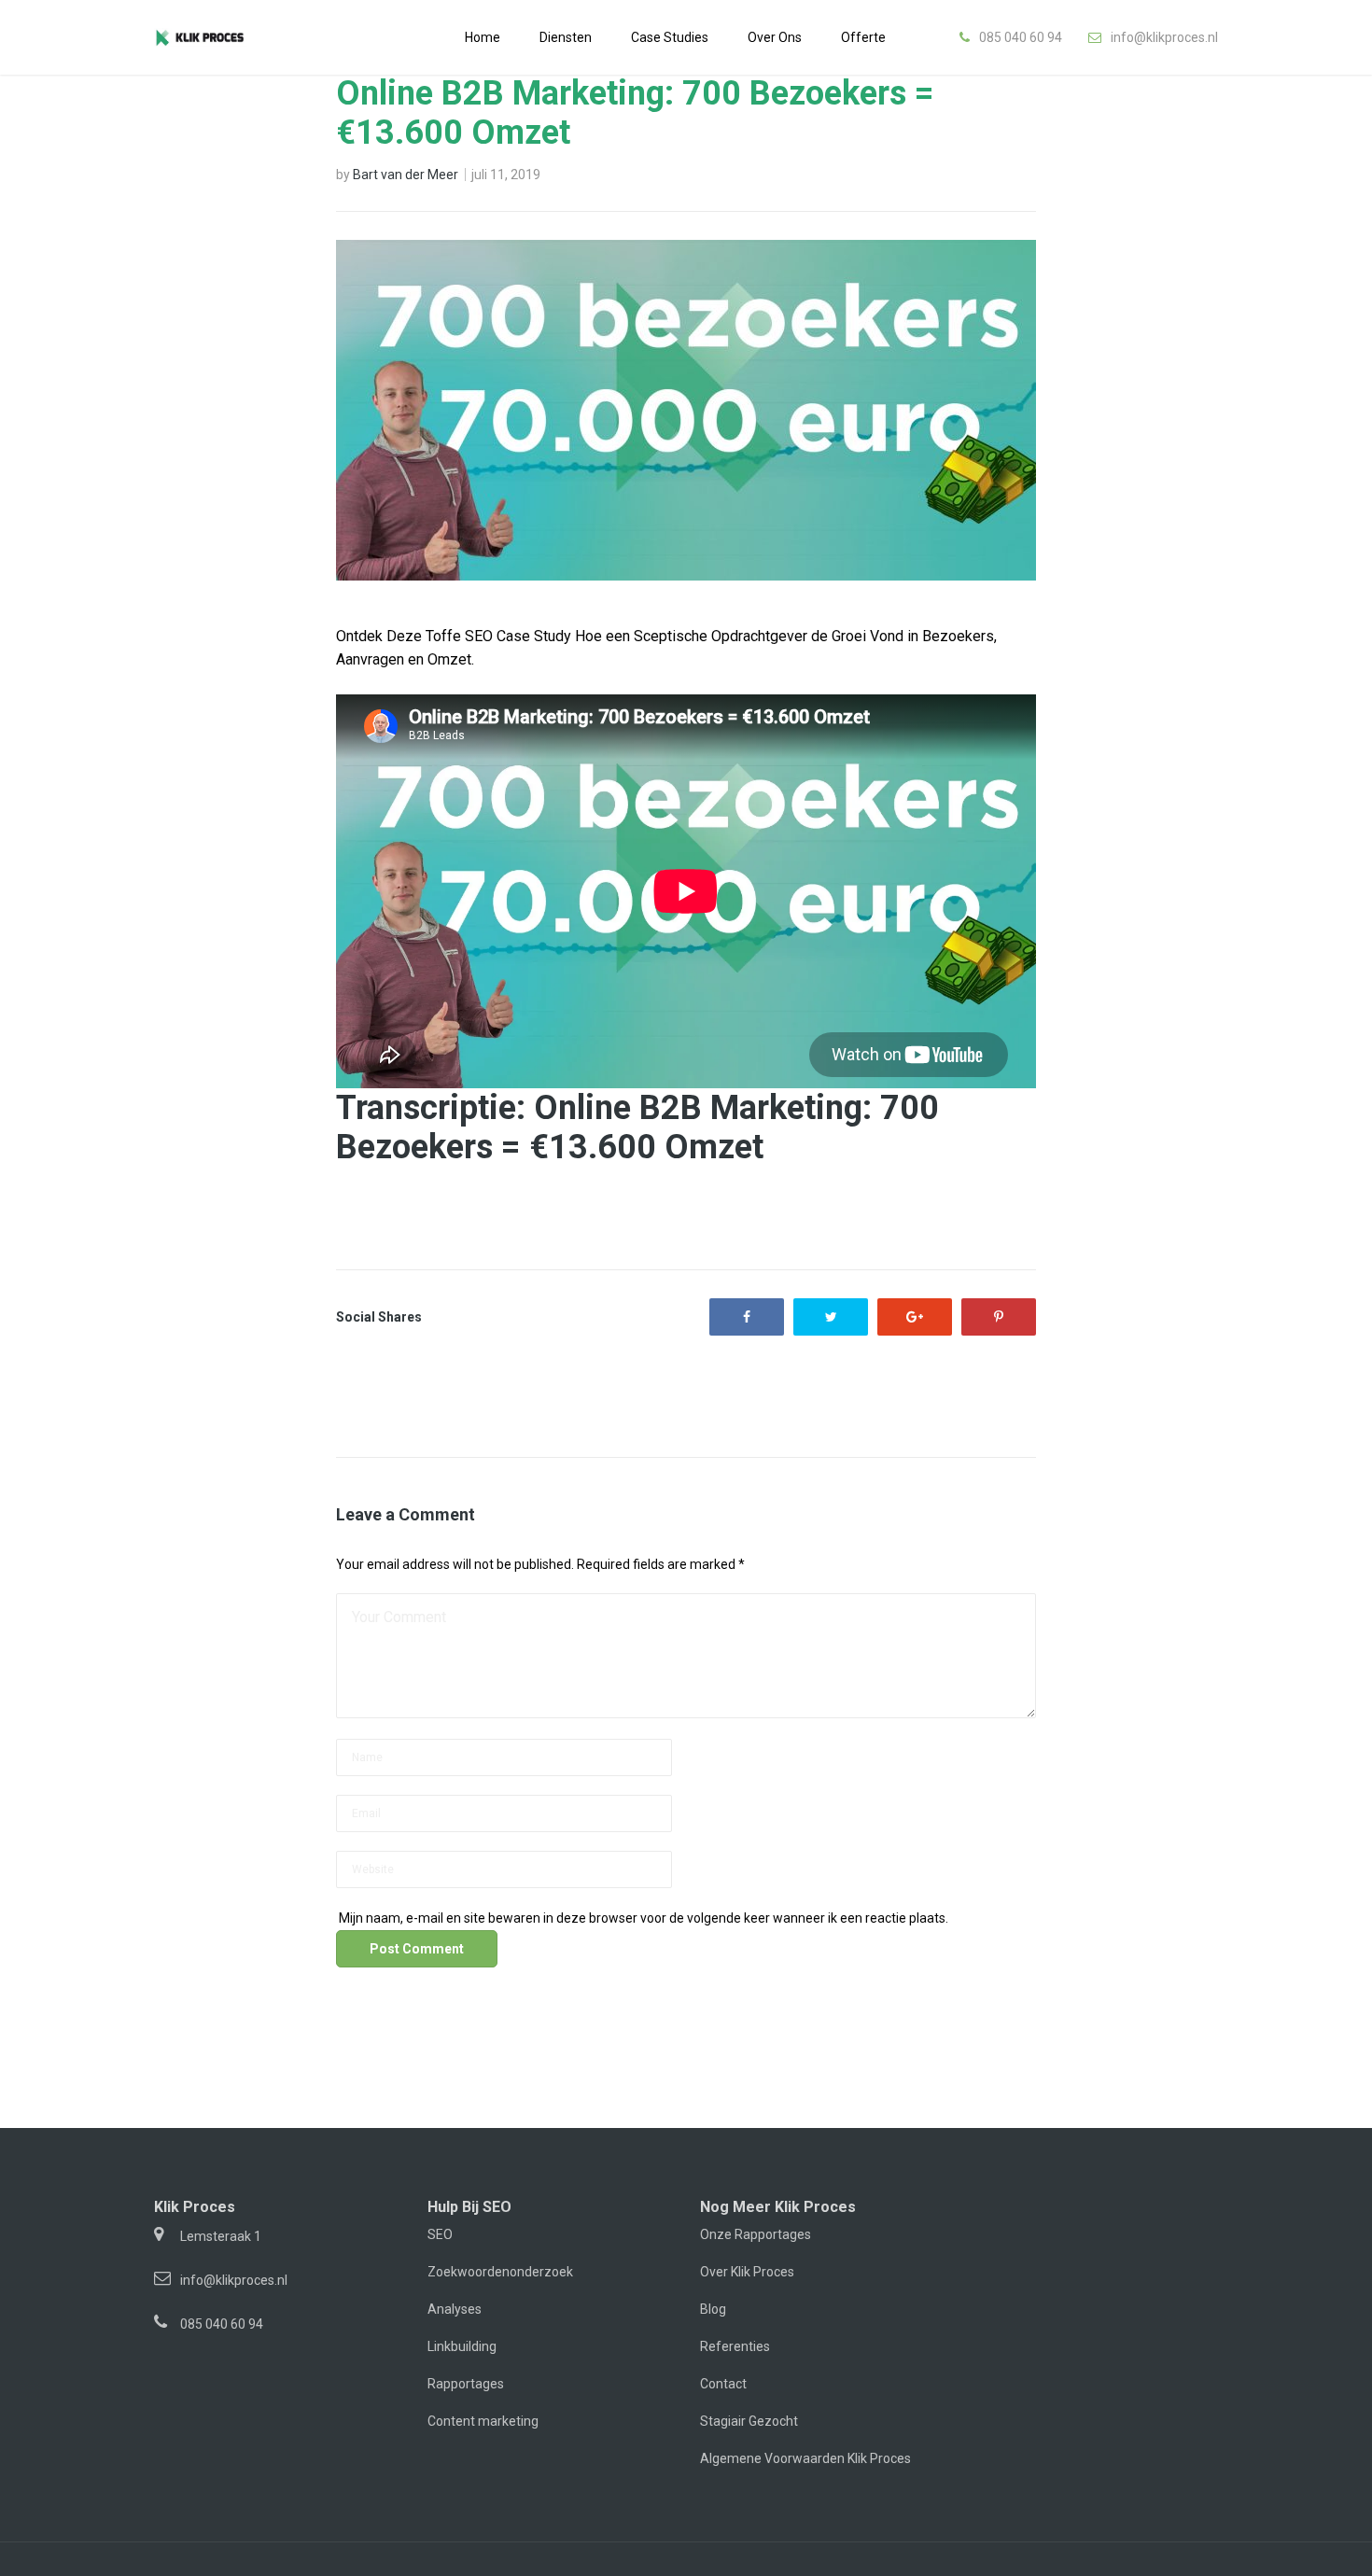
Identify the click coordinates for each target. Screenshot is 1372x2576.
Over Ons (775, 37)
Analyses (455, 2309)
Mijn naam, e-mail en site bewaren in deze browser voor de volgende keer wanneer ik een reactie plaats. (644, 1918)
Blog (713, 2309)
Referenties (735, 2346)
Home (483, 37)
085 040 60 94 (1021, 37)
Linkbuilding (462, 2346)
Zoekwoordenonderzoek (500, 2272)
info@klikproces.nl (1164, 37)
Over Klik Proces (747, 2272)
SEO (440, 2234)
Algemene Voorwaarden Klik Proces (805, 2458)
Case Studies (670, 37)
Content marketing (483, 2421)
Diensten (566, 37)
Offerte (863, 37)
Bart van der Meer (406, 175)
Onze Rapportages (756, 2234)
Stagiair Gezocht (749, 2421)
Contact (723, 2384)
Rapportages (466, 2384)
